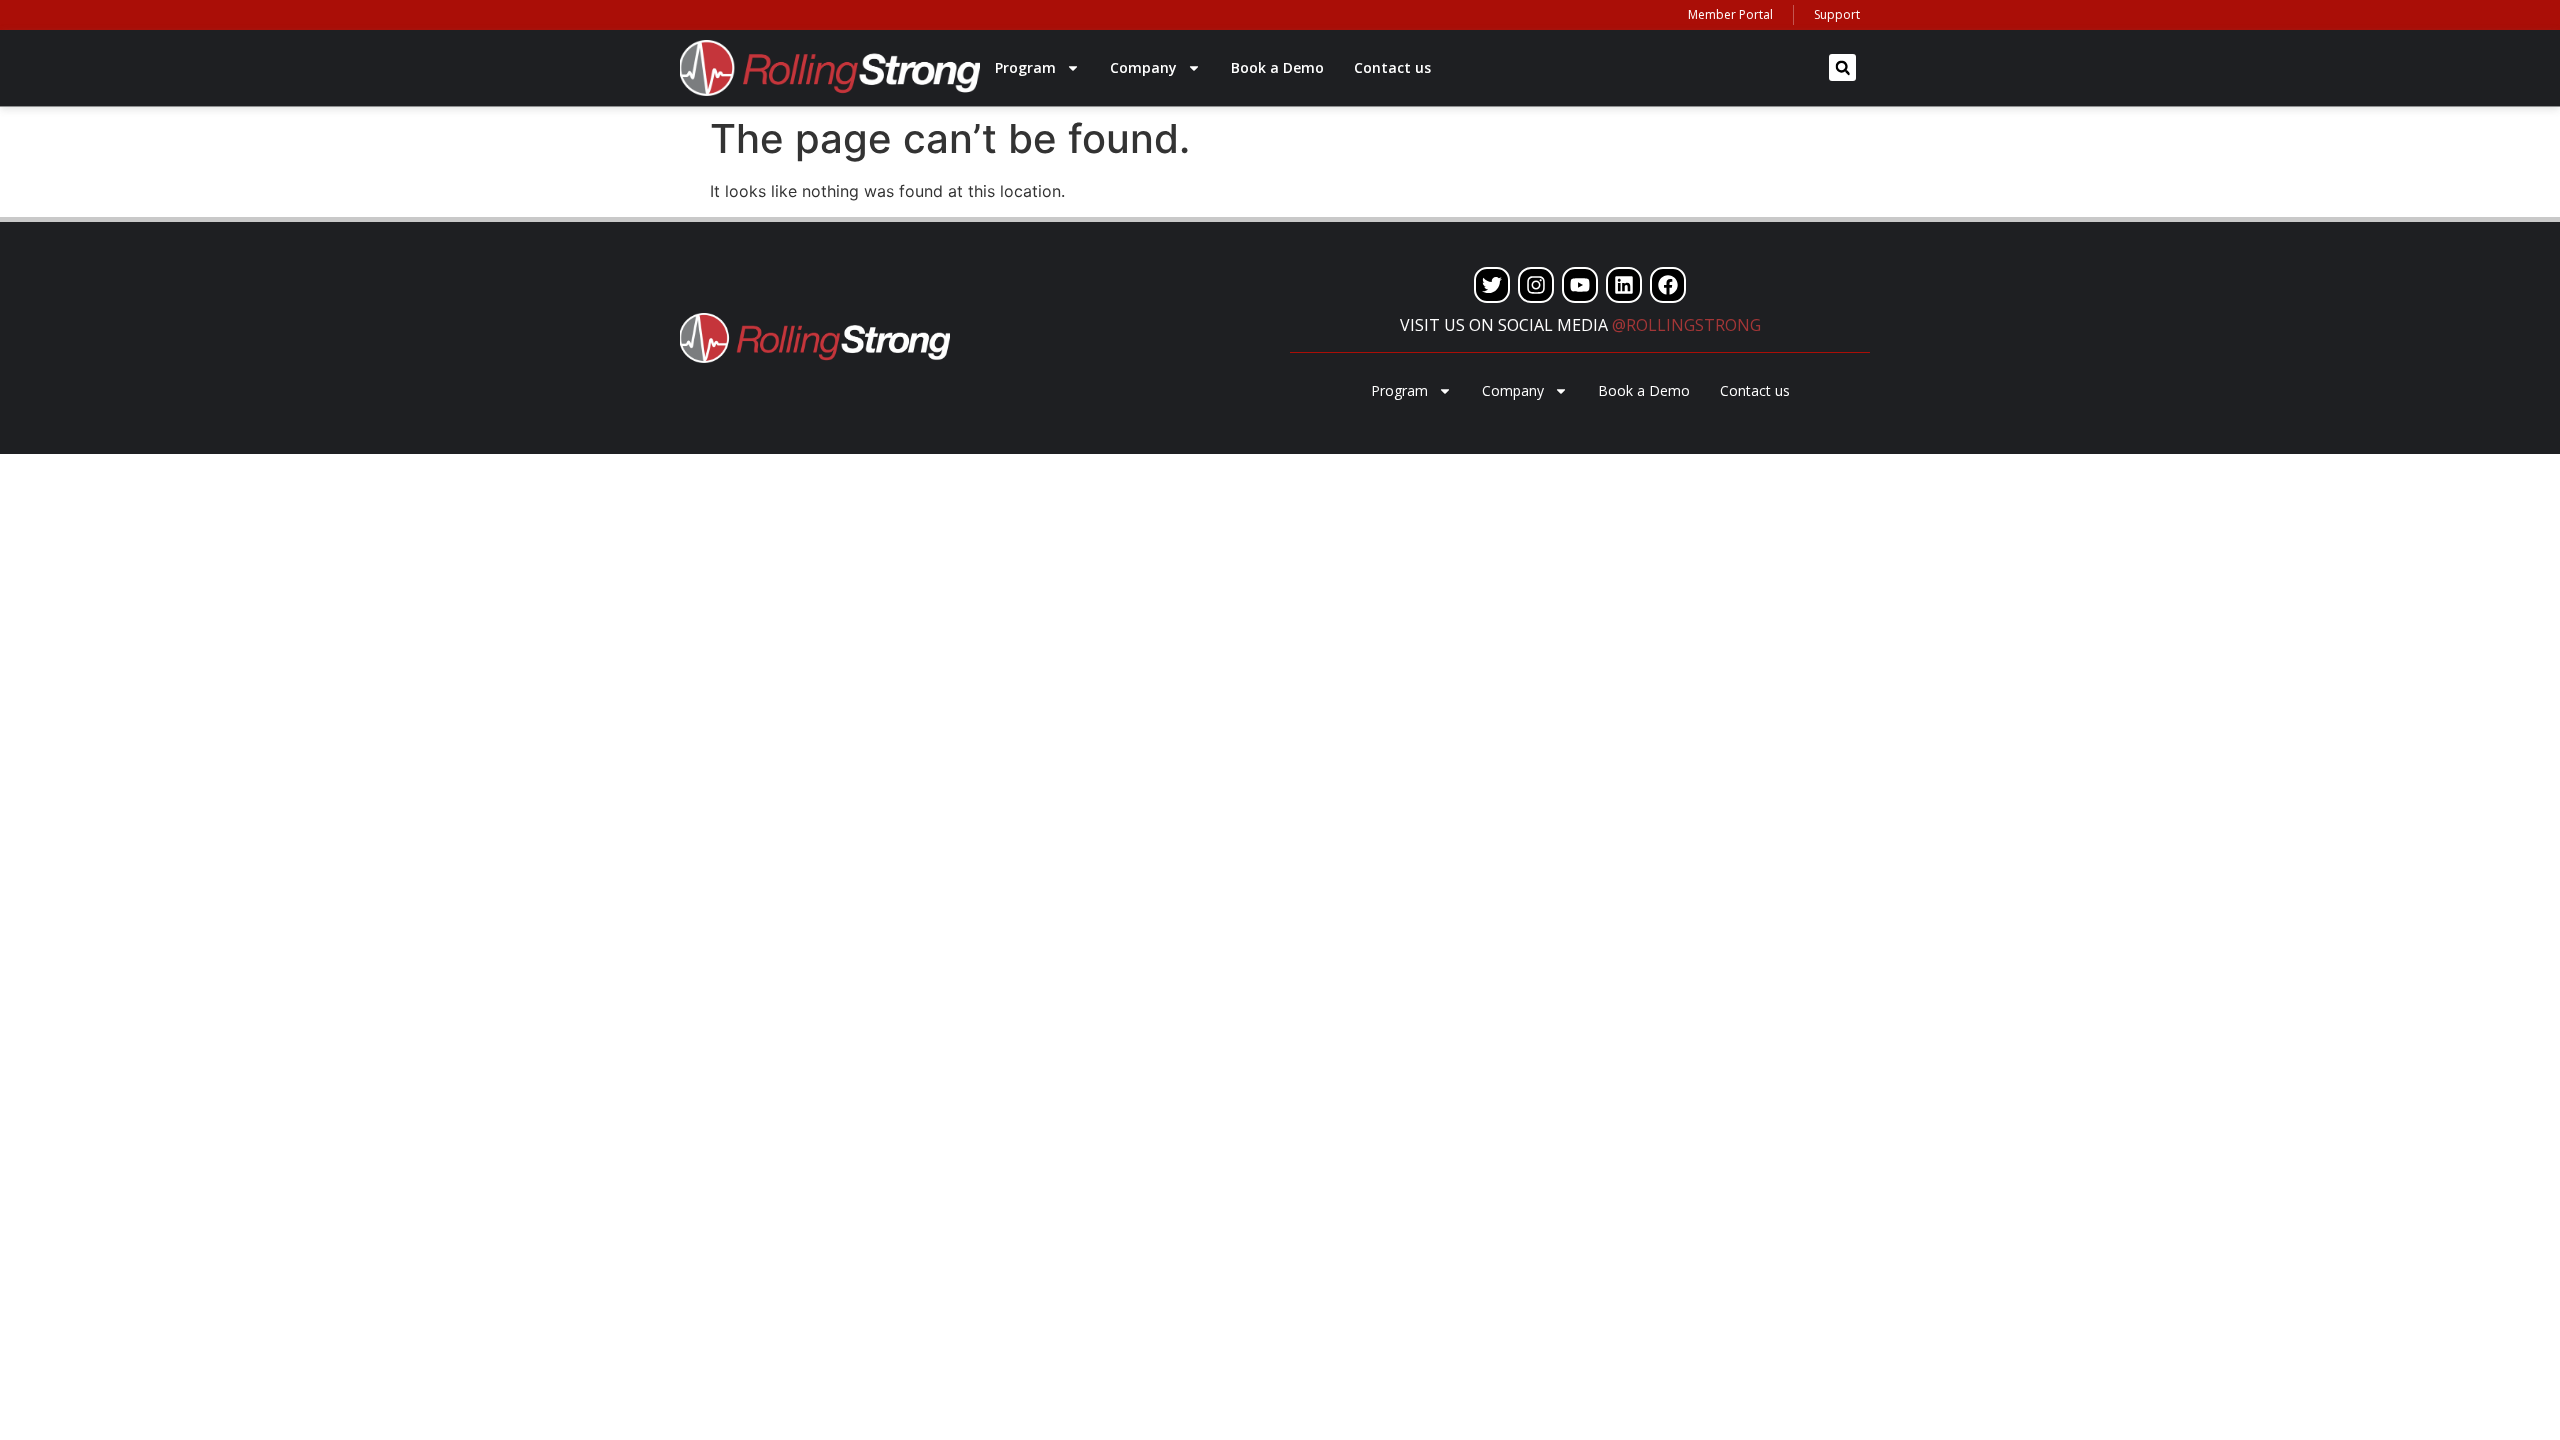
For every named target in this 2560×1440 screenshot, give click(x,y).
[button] (1842, 67)
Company (1143, 67)
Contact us (1392, 67)
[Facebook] (1668, 285)
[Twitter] (1492, 285)
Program (1025, 67)
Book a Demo (1277, 67)
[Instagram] (1536, 285)
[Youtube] (1580, 285)
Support (1837, 14)
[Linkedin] (1624, 285)
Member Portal (1730, 14)
